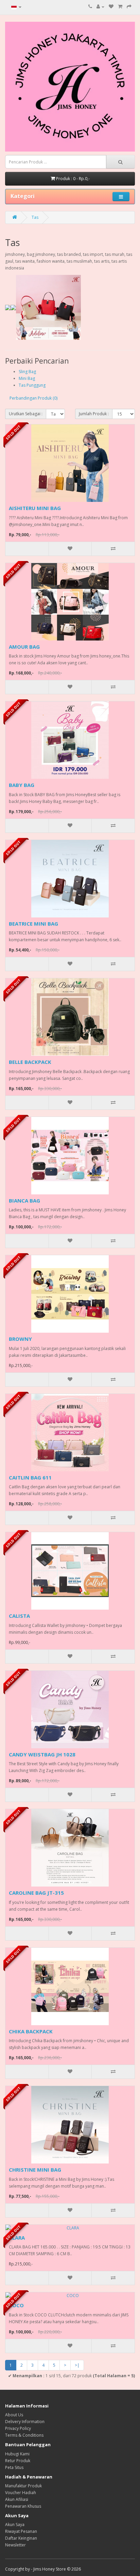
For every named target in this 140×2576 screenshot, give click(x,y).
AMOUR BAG (24, 647)
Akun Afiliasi (17, 2499)
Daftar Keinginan (21, 2538)
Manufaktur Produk (23, 2486)
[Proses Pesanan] (129, 7)
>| (77, 2365)
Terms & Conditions (24, 2435)
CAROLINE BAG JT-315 (36, 1893)
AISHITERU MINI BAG (35, 508)
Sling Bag (27, 372)
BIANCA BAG (24, 1201)
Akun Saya (15, 2525)
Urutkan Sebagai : (26, 414)
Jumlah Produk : (94, 414)
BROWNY (20, 1339)
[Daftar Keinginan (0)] (111, 7)
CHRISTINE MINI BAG (35, 2170)
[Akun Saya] (100, 7)
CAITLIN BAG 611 (30, 1477)
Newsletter (15, 2545)
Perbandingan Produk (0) (33, 398)
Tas (35, 217)
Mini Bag (27, 378)
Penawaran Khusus (23, 2506)
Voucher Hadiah (21, 2493)
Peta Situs (14, 2467)
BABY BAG (22, 785)
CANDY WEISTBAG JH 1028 (42, 1754)
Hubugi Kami (17, 2454)
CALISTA (19, 1616)
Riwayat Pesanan (21, 2531)
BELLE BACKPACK (30, 1062)
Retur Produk (18, 2461)
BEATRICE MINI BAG (33, 924)
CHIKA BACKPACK (31, 2031)
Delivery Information (25, 2422)
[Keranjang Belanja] (120, 7)
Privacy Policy (18, 2428)
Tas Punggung (32, 385)
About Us (14, 2415)
